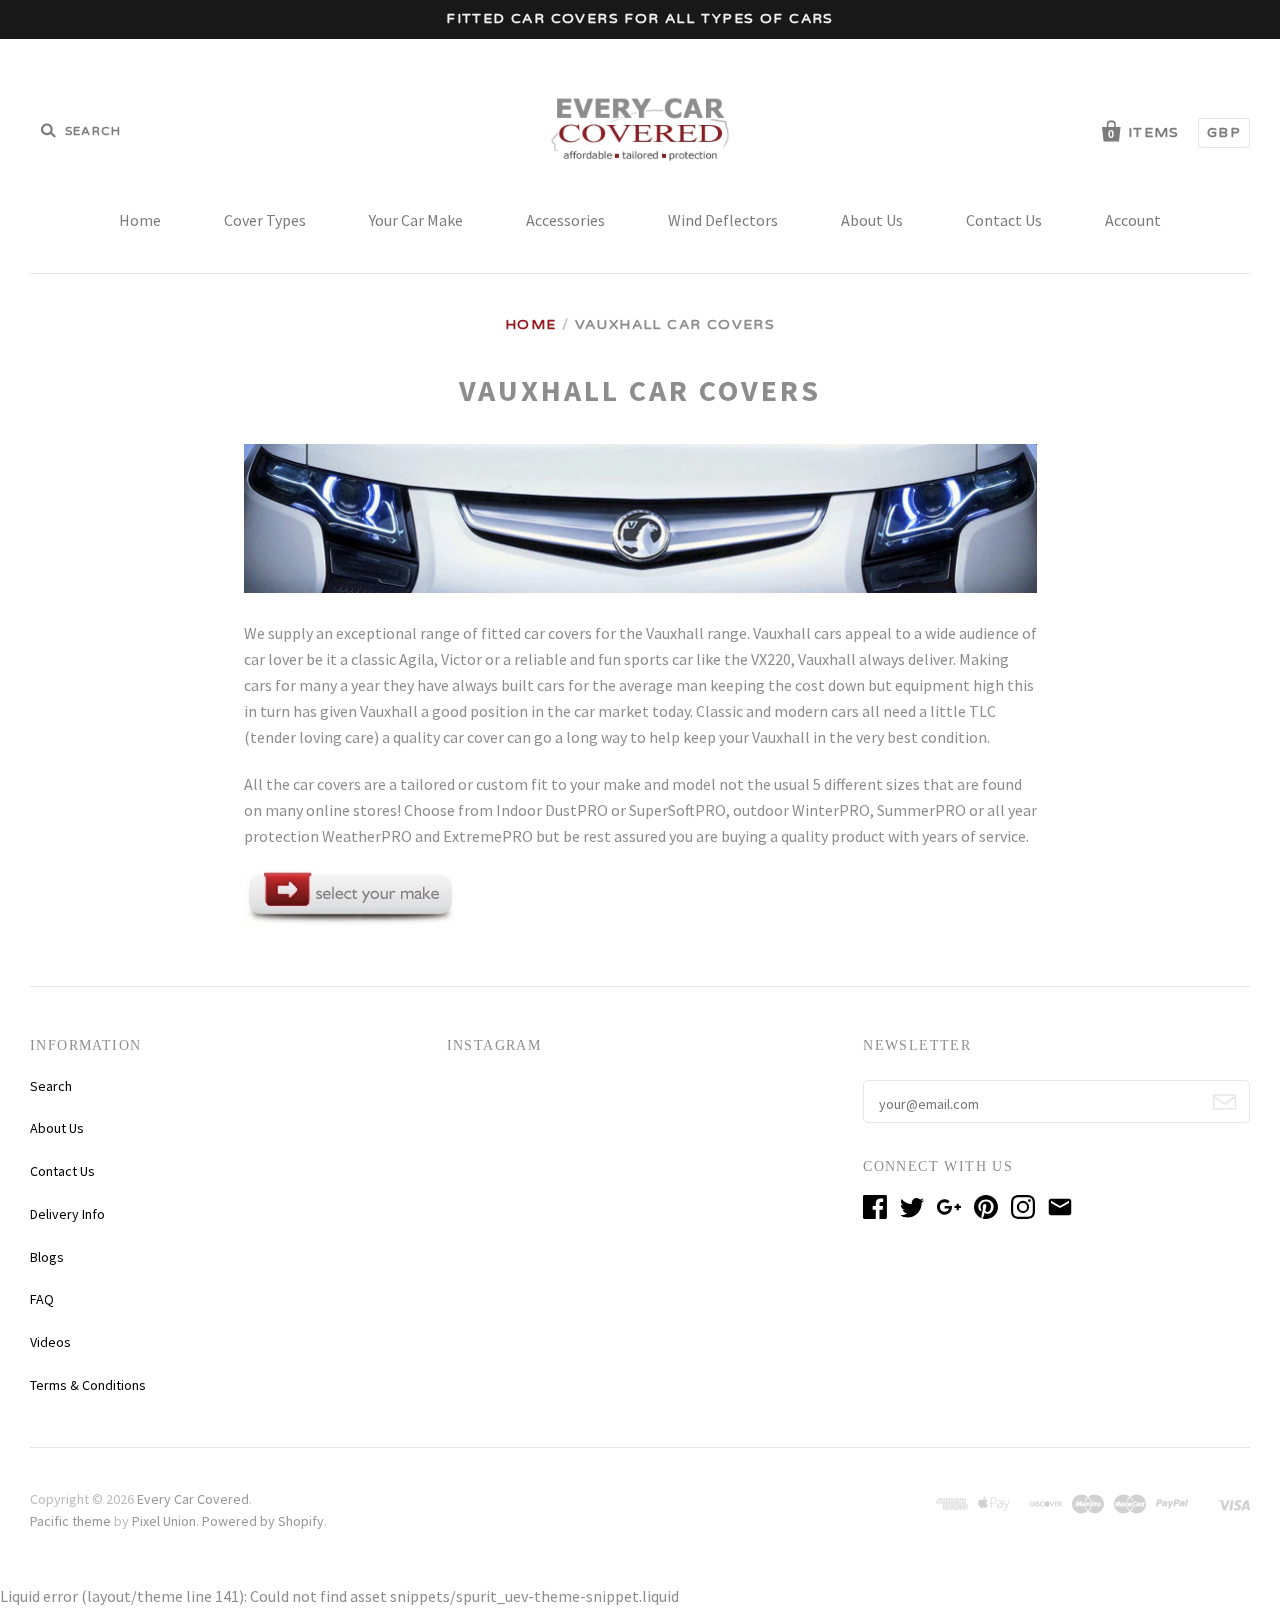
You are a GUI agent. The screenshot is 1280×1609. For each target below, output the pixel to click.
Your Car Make (416, 220)
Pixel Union (164, 1521)
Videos (50, 1342)
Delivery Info (67, 1214)
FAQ (42, 1299)
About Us (872, 220)
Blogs (47, 1257)
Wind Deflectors (723, 220)
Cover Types (265, 220)
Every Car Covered (193, 1499)
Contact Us (1004, 220)
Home (140, 220)
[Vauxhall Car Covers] (351, 923)
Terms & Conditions (88, 1385)
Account (1133, 220)
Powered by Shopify (263, 1521)
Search (51, 1086)
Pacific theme (70, 1521)
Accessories (565, 220)
